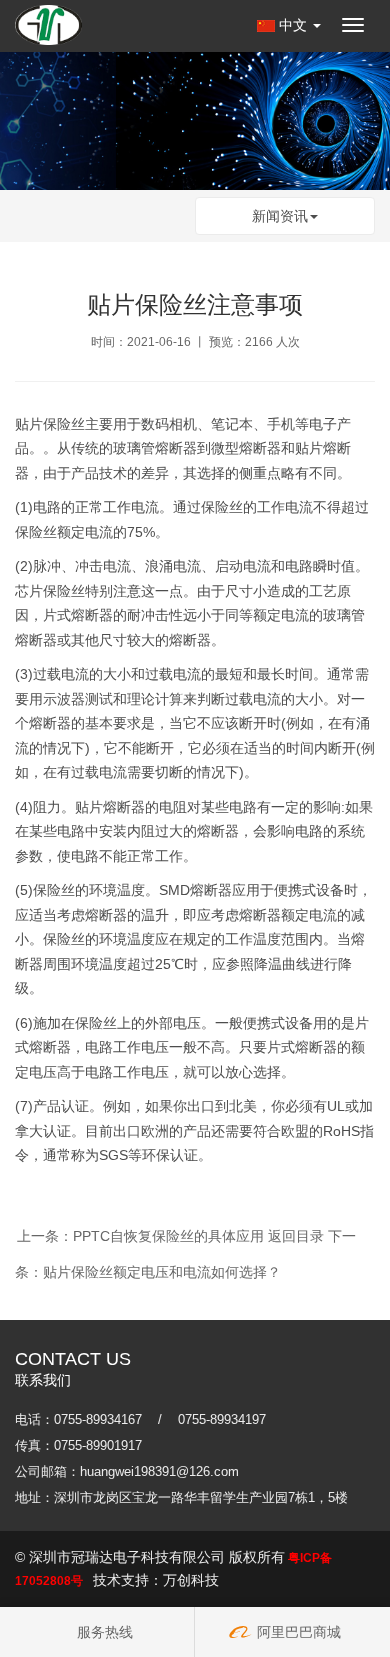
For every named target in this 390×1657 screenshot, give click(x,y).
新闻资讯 (280, 216)
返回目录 (296, 1236)
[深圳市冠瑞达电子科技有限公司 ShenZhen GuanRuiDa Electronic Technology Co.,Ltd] (48, 25)
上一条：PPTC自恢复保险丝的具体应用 (140, 1236)
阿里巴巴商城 (297, 1632)
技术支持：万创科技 (156, 1580)
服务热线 (105, 1632)
